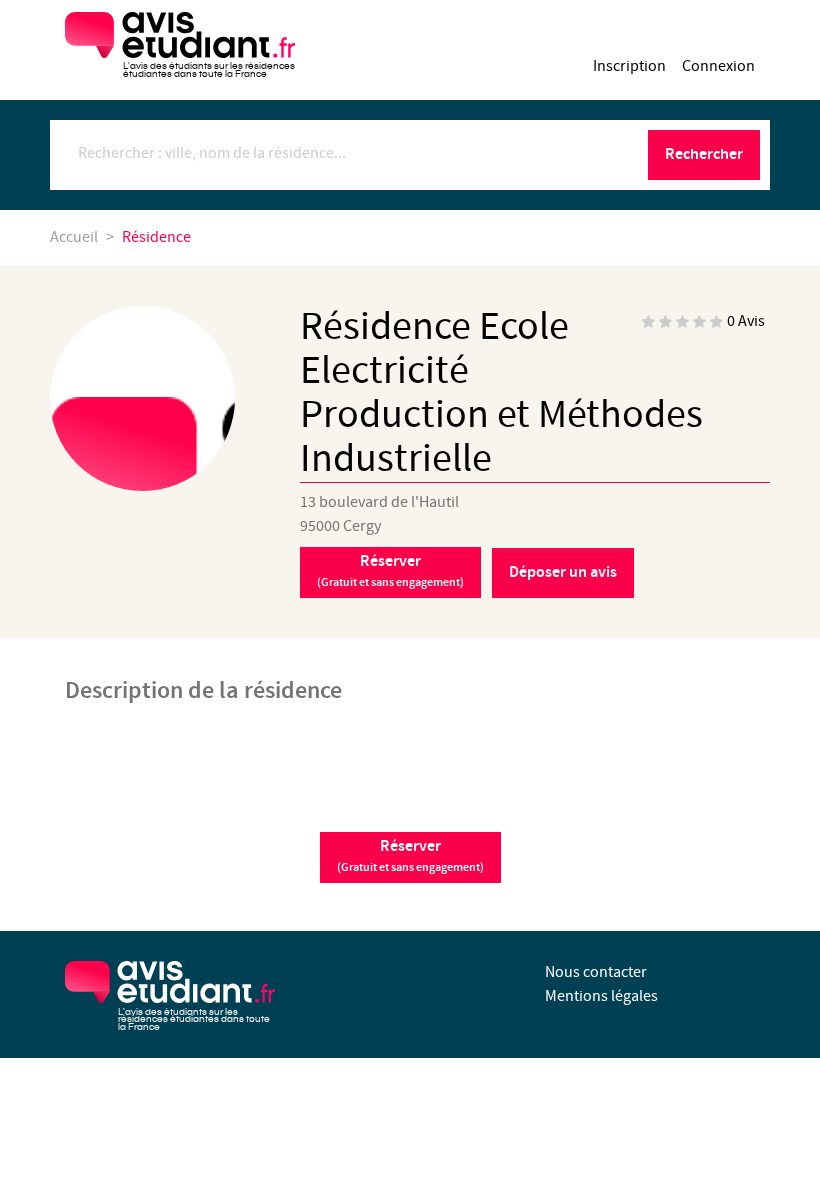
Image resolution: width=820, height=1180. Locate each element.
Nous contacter (596, 972)
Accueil (74, 237)
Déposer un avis (563, 572)
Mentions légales (601, 996)
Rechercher (704, 154)
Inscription (629, 66)
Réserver (390, 571)
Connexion (718, 66)
